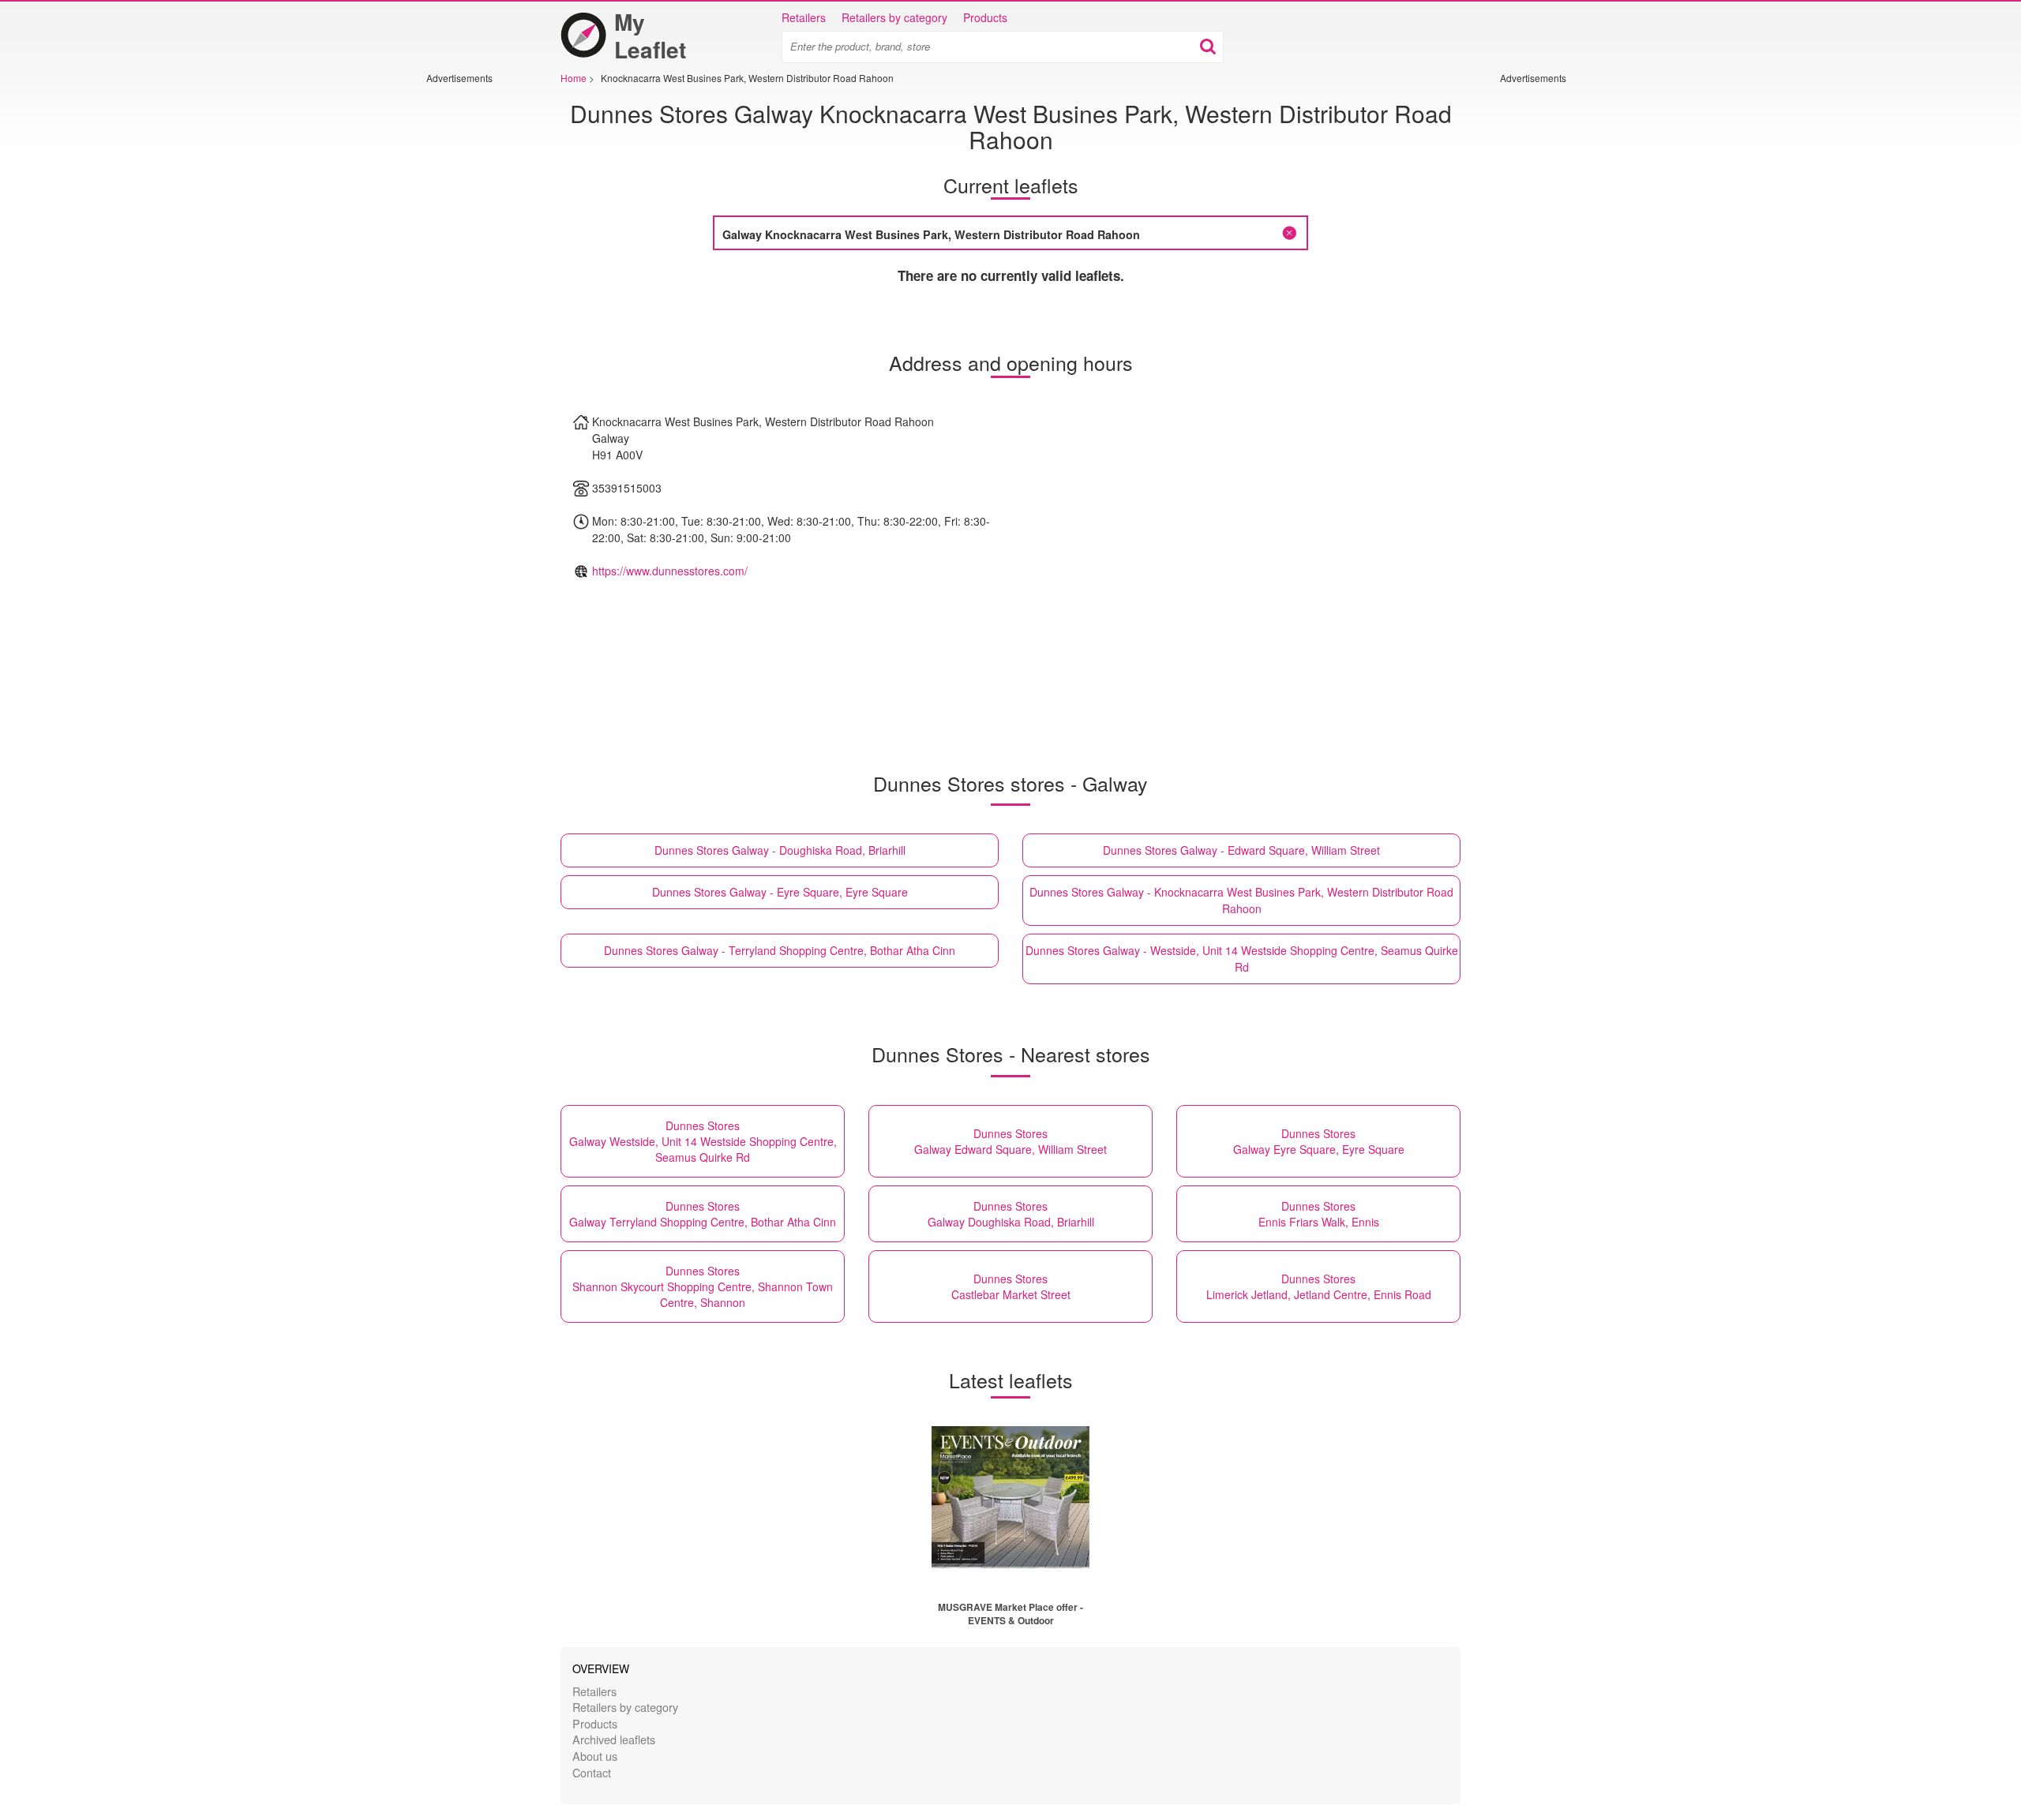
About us (595, 1756)
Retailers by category (894, 17)
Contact (592, 1772)
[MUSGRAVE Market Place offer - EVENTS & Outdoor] (1010, 1497)
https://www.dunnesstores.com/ (670, 571)
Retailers (804, 17)
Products (985, 17)
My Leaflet (650, 36)
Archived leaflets (614, 1739)
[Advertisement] (474, 321)
